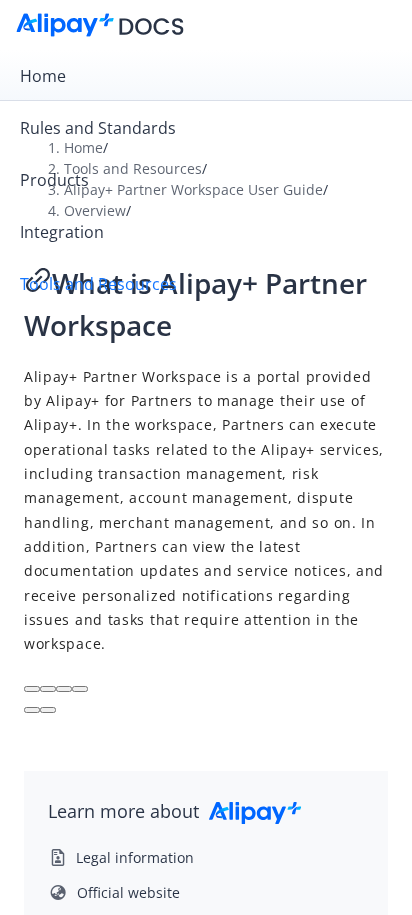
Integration (62, 232)
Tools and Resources (98, 284)
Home (43, 76)
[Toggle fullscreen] (64, 689)
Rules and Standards (98, 128)
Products (54, 180)
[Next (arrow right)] (48, 710)
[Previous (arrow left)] (32, 710)
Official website (128, 892)
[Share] (48, 689)
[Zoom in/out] (80, 689)
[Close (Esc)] (32, 689)
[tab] (206, 76)
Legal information (135, 857)
